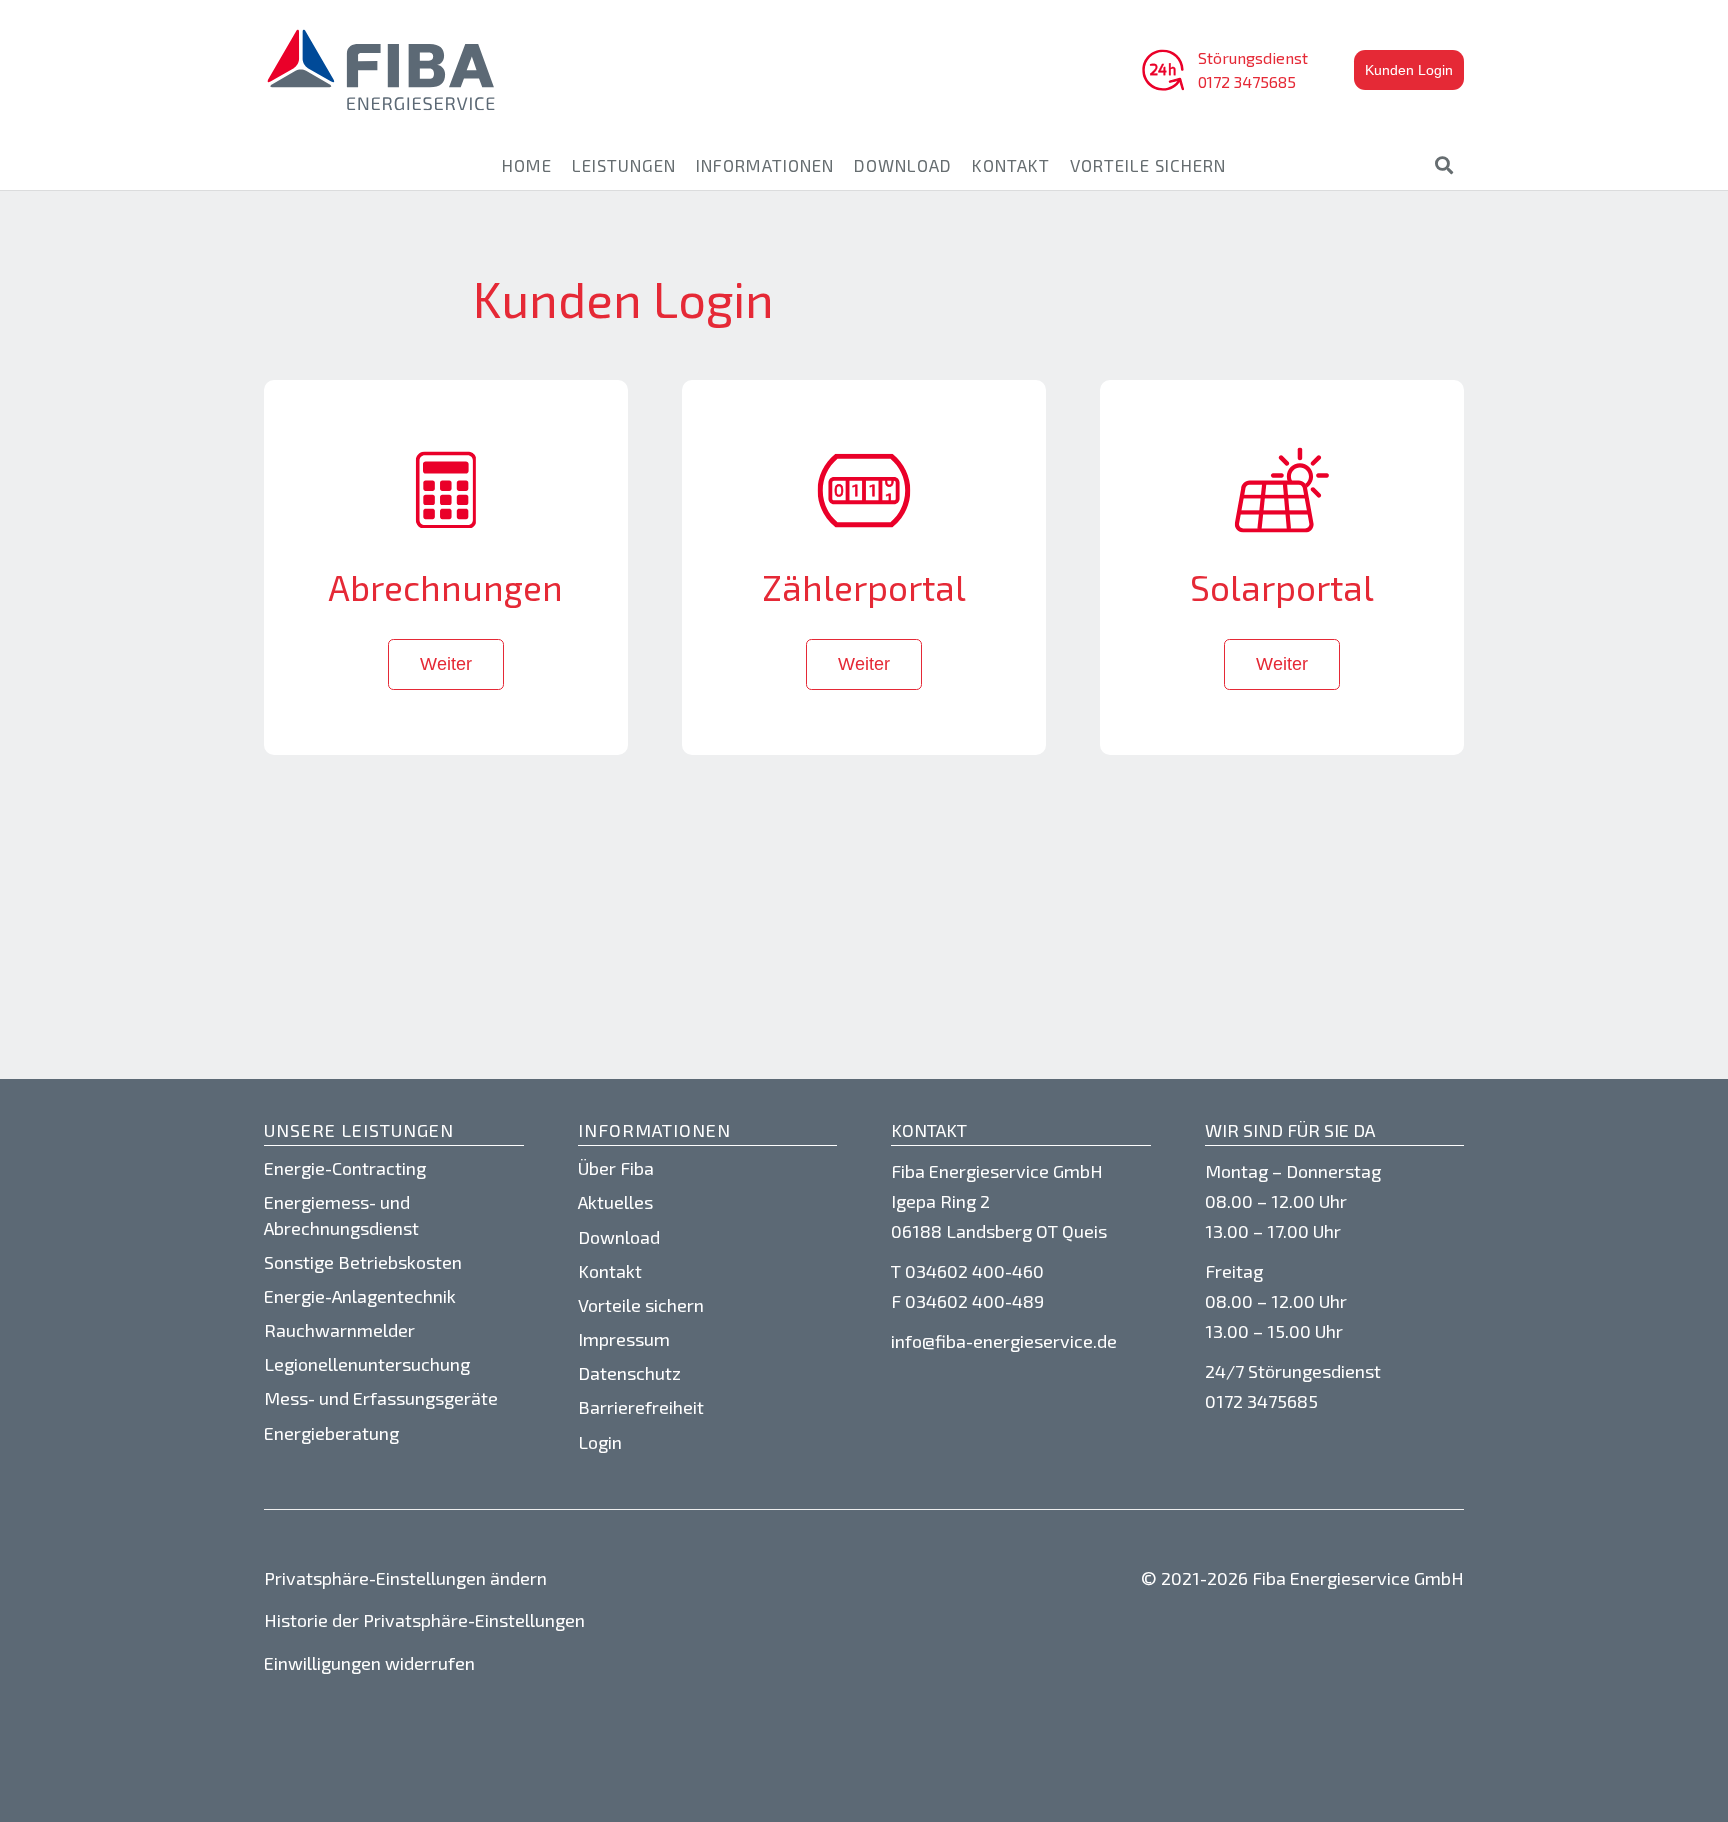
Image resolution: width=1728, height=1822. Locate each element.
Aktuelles (615, 1202)
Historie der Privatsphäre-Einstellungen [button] (424, 1620)
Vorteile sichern (641, 1305)
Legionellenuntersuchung (367, 1364)
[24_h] (1163, 70)
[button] (1444, 165)
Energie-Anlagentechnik (360, 1296)
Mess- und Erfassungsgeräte (381, 1398)
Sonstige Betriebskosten (363, 1262)
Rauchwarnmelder (339, 1330)
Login (600, 1442)
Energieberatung (331, 1433)
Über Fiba (616, 1168)
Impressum (624, 1339)
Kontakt (610, 1271)
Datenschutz (629, 1373)
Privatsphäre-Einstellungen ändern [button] (405, 1578)
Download (619, 1237)
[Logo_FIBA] (382, 70)
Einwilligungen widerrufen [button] (369, 1663)
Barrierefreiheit (641, 1407)
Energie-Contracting (345, 1168)
